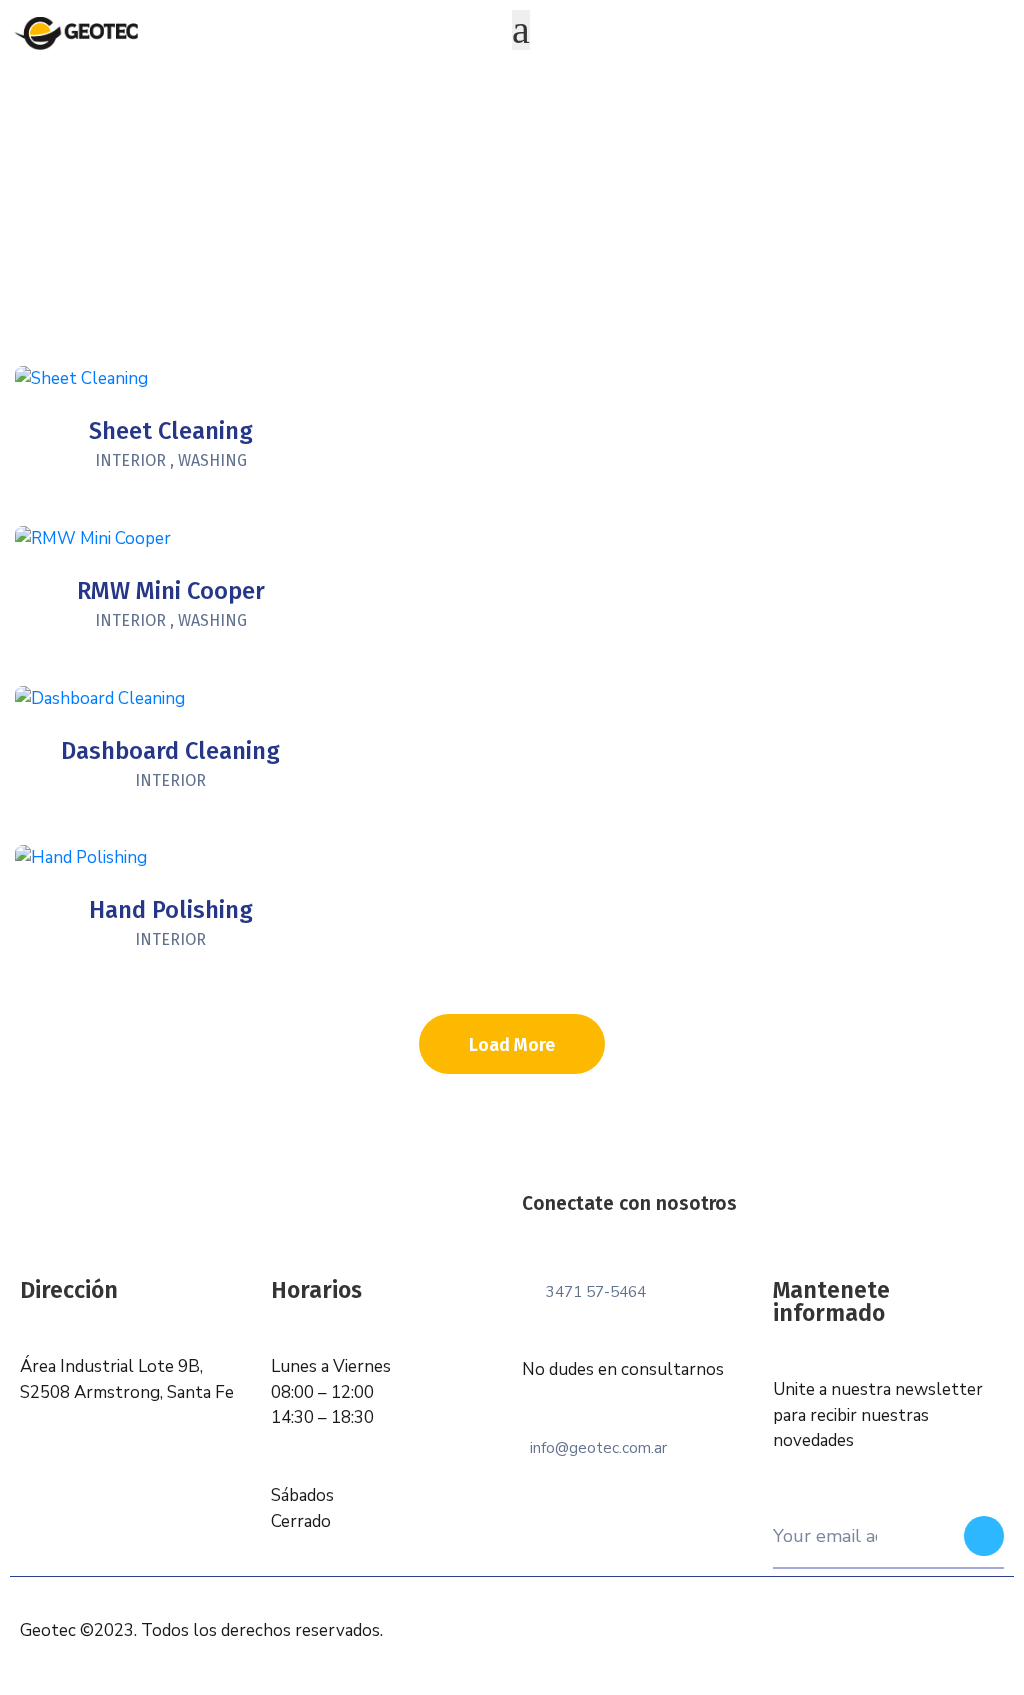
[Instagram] (790, 1231)
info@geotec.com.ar (598, 1448)
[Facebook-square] (746, 1231)
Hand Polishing (171, 910)
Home (467, 251)
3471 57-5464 (596, 1292)
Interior (130, 460)
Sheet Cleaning (171, 431)
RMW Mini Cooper (171, 591)
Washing (212, 460)
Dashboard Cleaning (170, 751)
